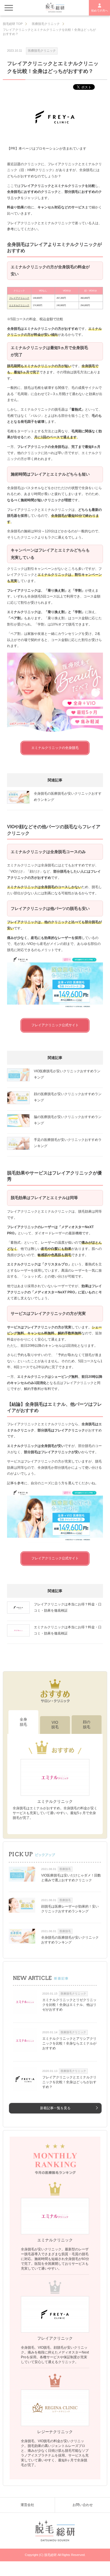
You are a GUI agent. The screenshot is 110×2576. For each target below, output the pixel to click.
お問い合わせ (83, 2505)
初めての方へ (100, 11)
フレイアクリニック (19, 298)
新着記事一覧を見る (55, 2108)
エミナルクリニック (19, 305)
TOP (13, 24)
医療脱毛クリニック (42, 51)
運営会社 (27, 2505)
